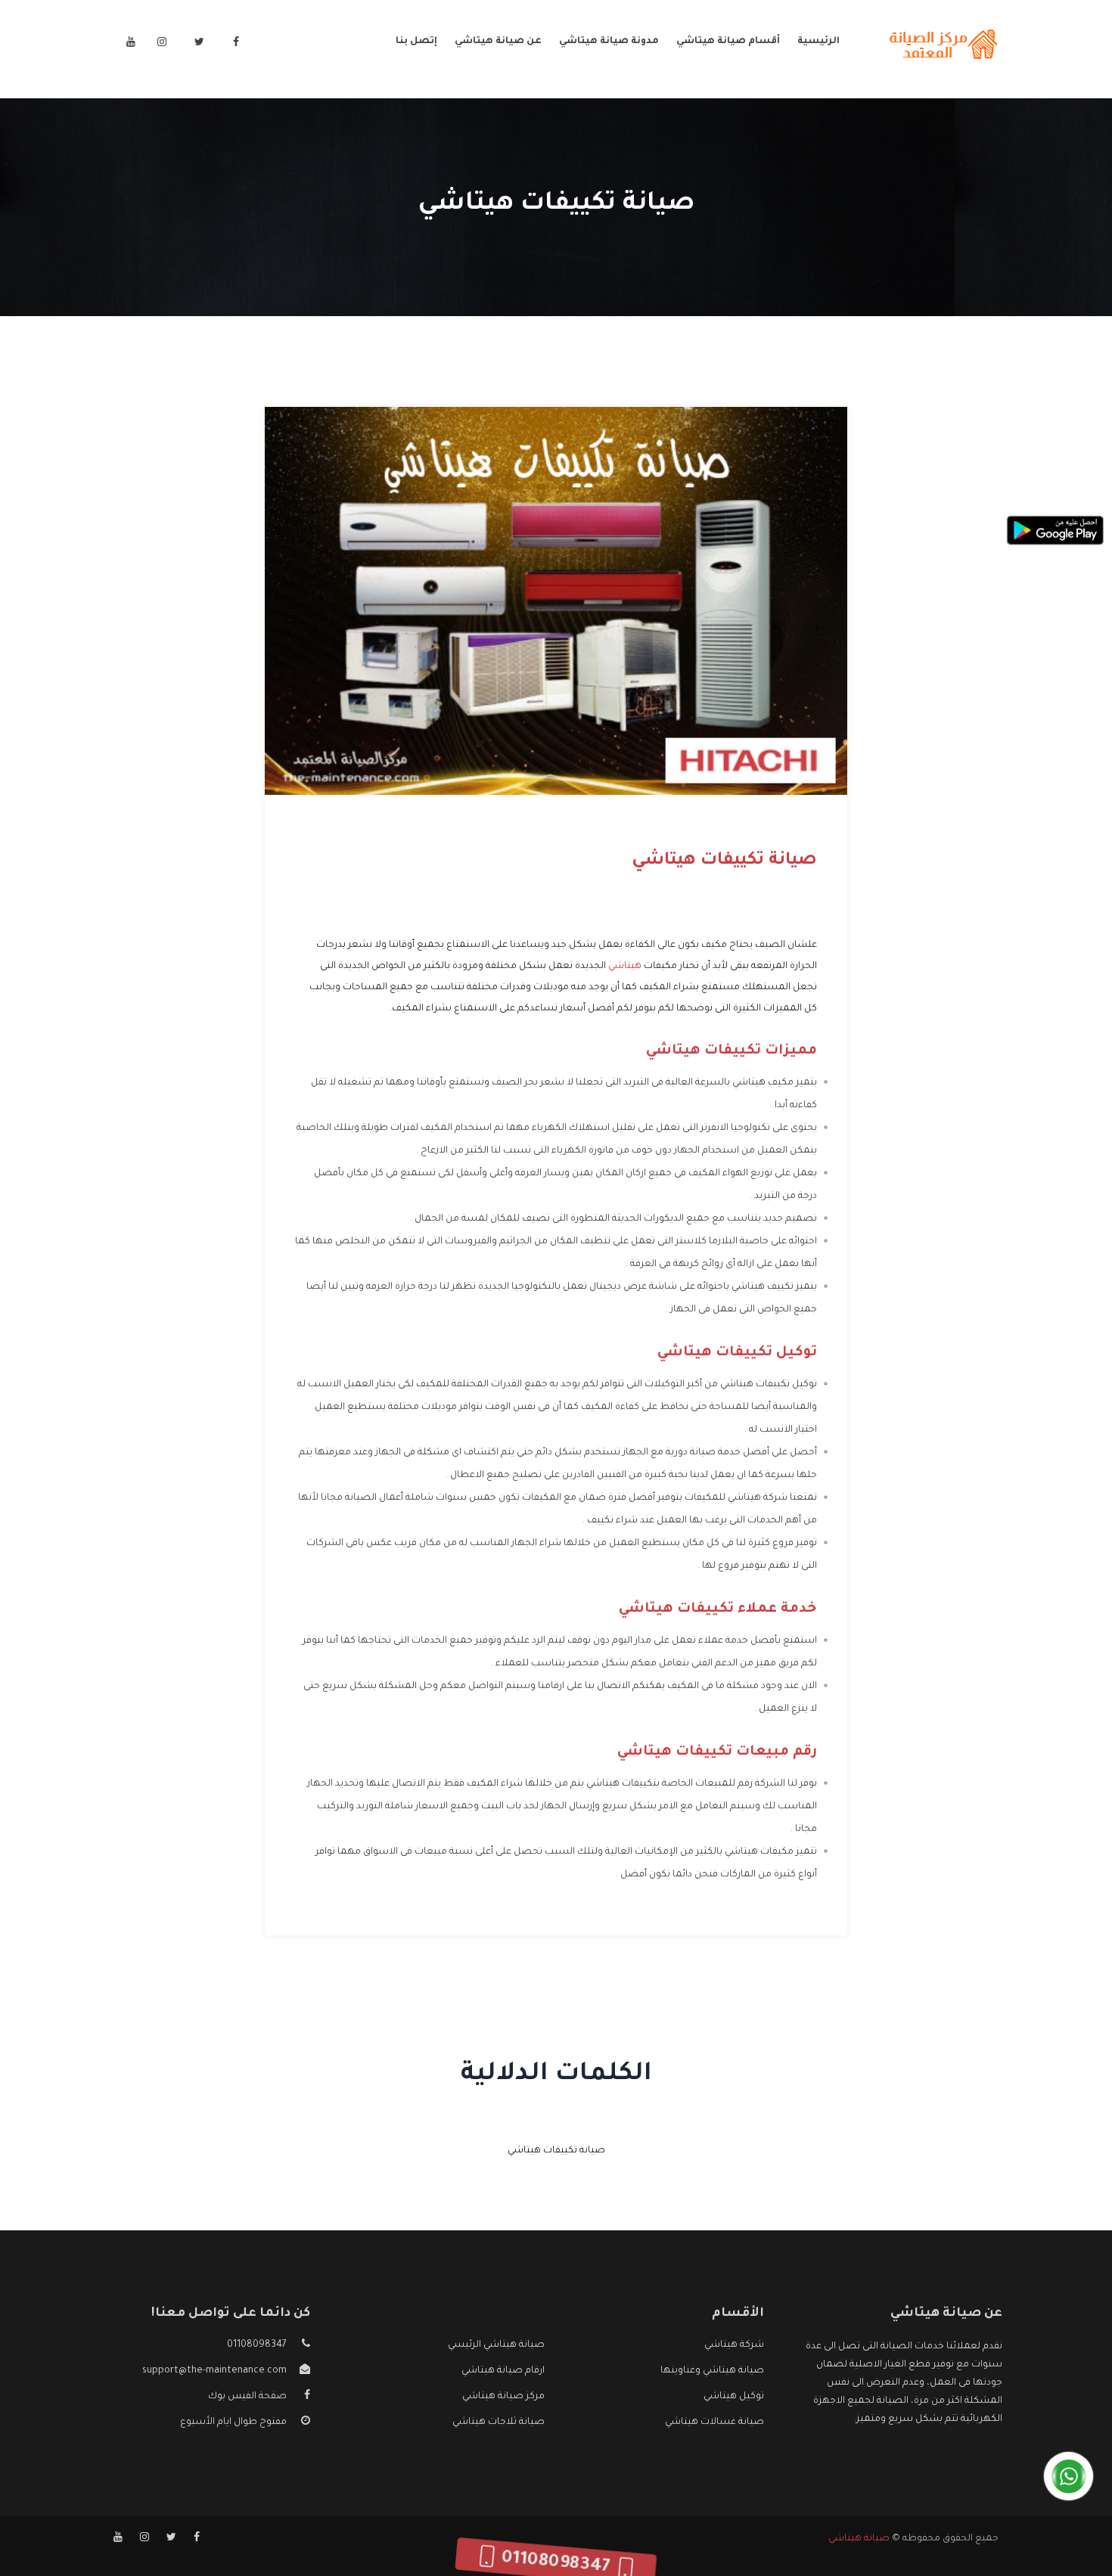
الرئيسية (818, 42)
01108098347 (257, 2345)
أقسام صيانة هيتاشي (728, 42)
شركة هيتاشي (734, 2345)
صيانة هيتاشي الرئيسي (496, 2345)
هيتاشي (625, 967)
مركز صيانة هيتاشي (503, 2397)
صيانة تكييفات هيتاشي (556, 2151)
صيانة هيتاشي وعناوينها (712, 2371)
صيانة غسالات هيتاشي (714, 2422)
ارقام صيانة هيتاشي (503, 2371)
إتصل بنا (416, 42)
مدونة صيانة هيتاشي (609, 42)
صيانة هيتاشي (859, 2539)
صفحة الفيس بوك (247, 2397)
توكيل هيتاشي (734, 2397)
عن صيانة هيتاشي (498, 42)
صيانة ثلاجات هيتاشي (499, 2422)
